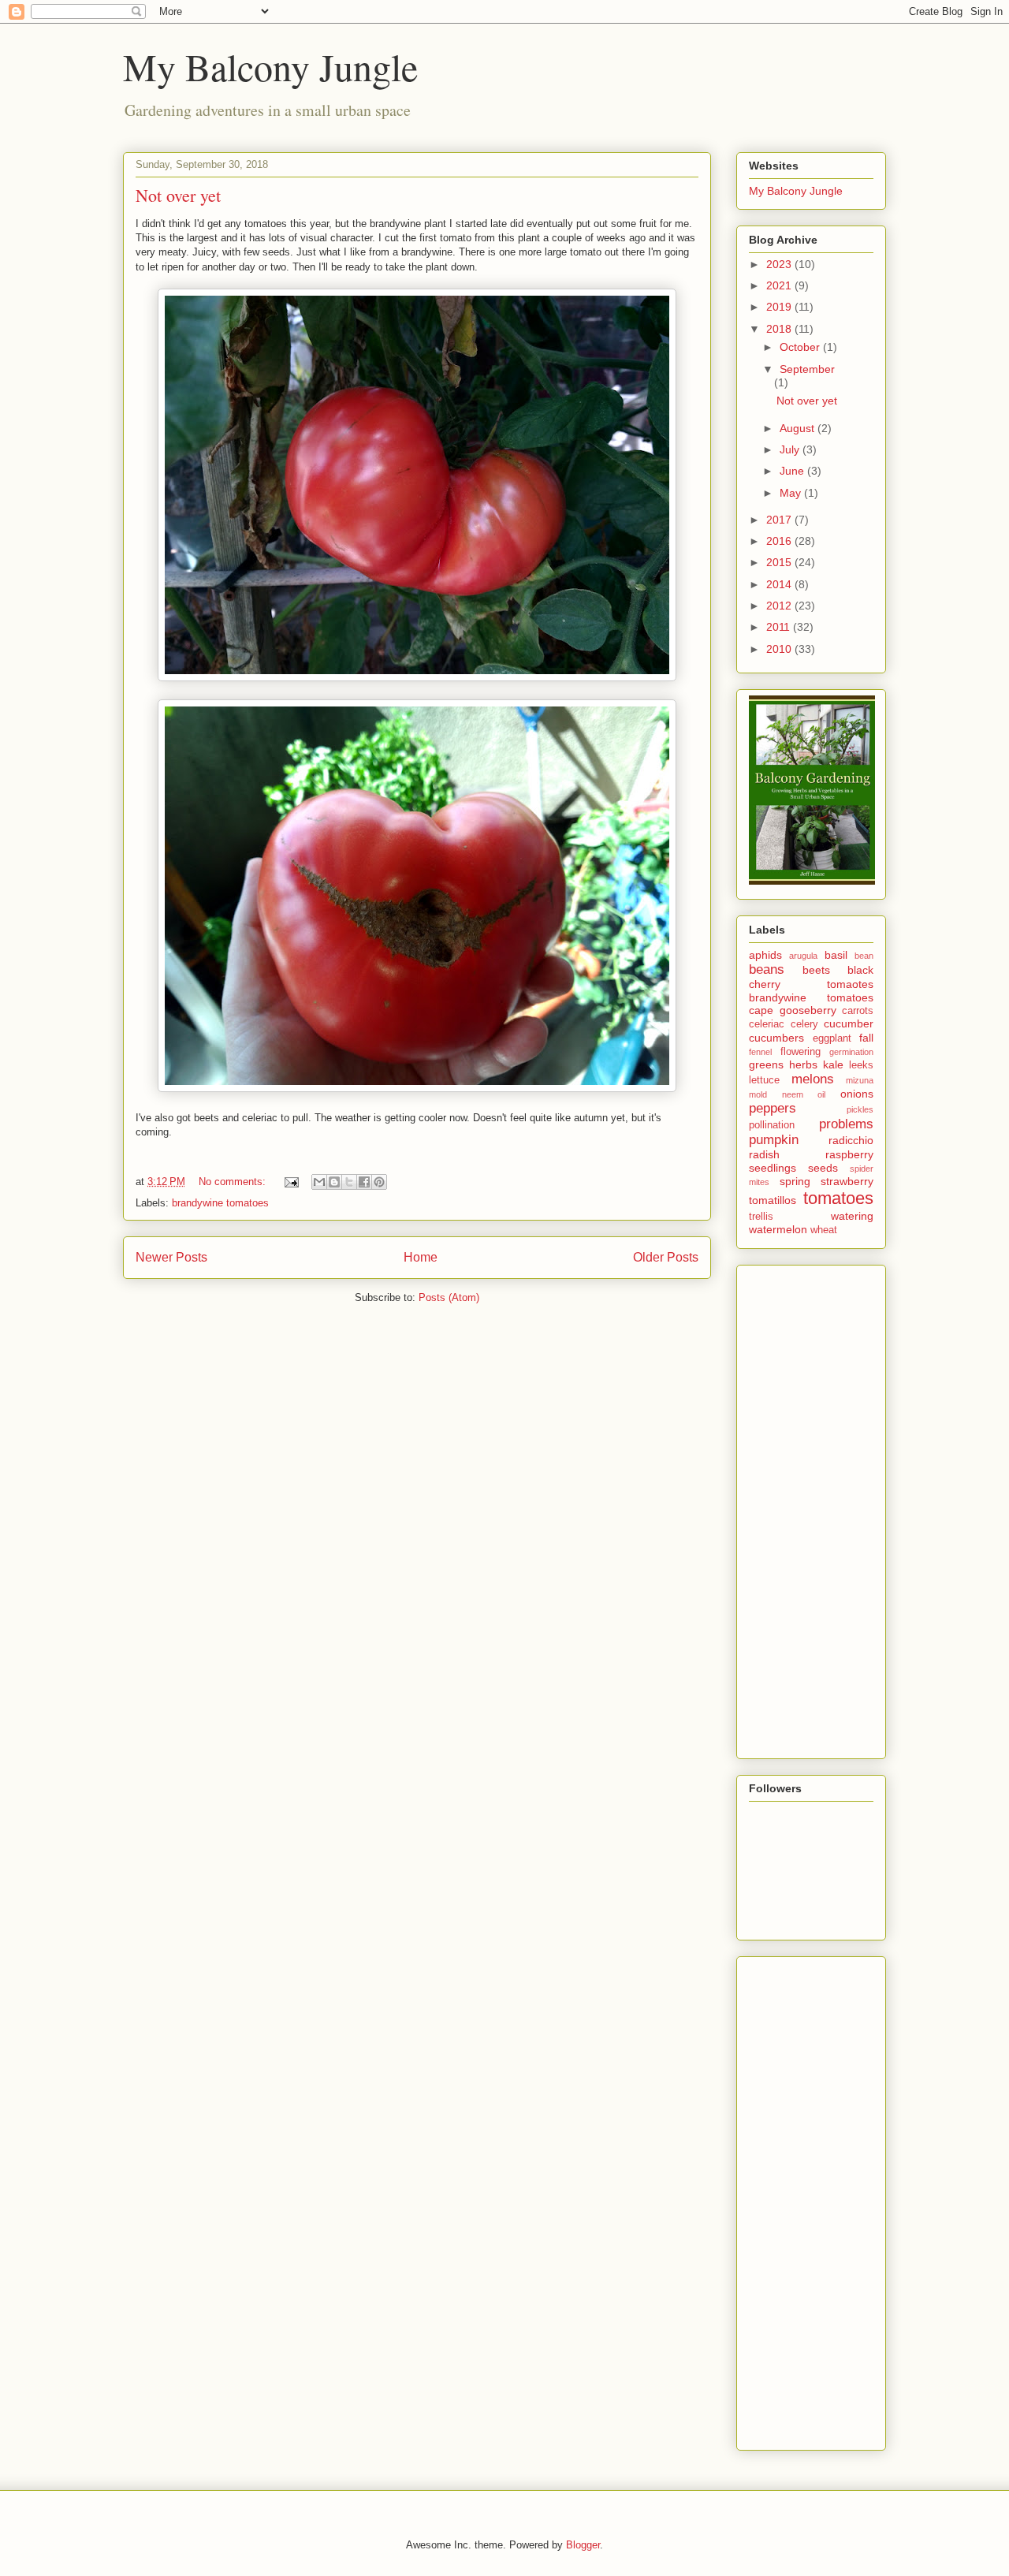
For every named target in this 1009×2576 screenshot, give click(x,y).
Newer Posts (171, 1257)
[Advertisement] (812, 1508)
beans (767, 969)
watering (852, 1216)
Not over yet (178, 195)
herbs (803, 1064)
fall (866, 1038)
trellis (761, 1217)
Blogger (583, 2545)
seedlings (773, 1168)
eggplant (832, 1038)
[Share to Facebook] (364, 1182)
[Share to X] (349, 1182)
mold (758, 1094)
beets (816, 970)
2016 (780, 541)
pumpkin (774, 1140)
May (792, 493)
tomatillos (773, 1200)
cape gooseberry (793, 1010)
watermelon (778, 1229)
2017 (780, 520)
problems (846, 1124)
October (801, 347)
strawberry (847, 1181)
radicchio (851, 1140)
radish (764, 1154)
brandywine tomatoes (220, 1203)
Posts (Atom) (449, 1297)
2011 (780, 627)
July (791, 449)
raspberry (849, 1154)
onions (857, 1094)
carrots (858, 1011)
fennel (760, 1052)
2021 (780, 285)
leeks (861, 1065)
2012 (780, 606)
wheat (824, 1230)
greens (766, 1064)
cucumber (849, 1023)
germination (851, 1052)
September (807, 369)
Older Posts (666, 1257)
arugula (803, 956)
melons (813, 1079)
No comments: (234, 1182)
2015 (780, 562)
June (793, 471)
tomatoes (838, 1198)
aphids (765, 955)
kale (833, 1064)
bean (864, 956)
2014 (780, 584)
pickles (860, 1109)
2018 (780, 329)
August (799, 428)
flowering (800, 1052)
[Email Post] (290, 1182)
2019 (780, 307)
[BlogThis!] (334, 1182)
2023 (780, 264)
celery (804, 1024)
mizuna (860, 1080)
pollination (772, 1125)
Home (421, 1257)
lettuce (764, 1080)
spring (795, 1181)
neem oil (804, 1094)
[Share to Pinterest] (379, 1182)
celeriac (767, 1024)
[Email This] (319, 1182)
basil (836, 955)
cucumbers (776, 1038)
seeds (823, 1168)
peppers (773, 1108)
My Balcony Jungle (270, 66)
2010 (780, 649)
